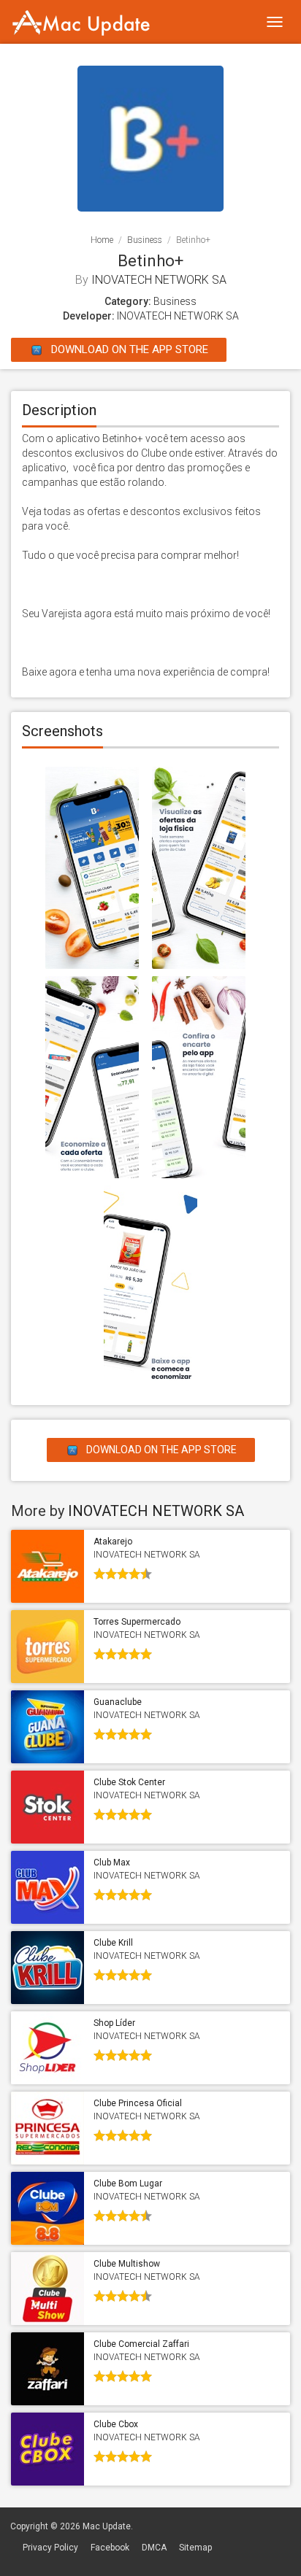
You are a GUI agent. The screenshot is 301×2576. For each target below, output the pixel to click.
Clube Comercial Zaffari (141, 2344)
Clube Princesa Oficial (138, 2103)
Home (102, 240)
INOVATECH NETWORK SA (159, 280)
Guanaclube (118, 1702)
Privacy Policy (50, 2548)
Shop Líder (114, 2023)
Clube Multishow (127, 2264)
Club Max (112, 1863)
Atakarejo (113, 1542)
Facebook (110, 2548)
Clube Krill (113, 1943)
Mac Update (107, 2526)
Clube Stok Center (129, 1782)
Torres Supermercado (137, 1622)
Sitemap (195, 2548)
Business (145, 240)
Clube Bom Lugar (128, 2184)
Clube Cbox (116, 2424)
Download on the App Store (128, 349)
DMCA (154, 2548)
